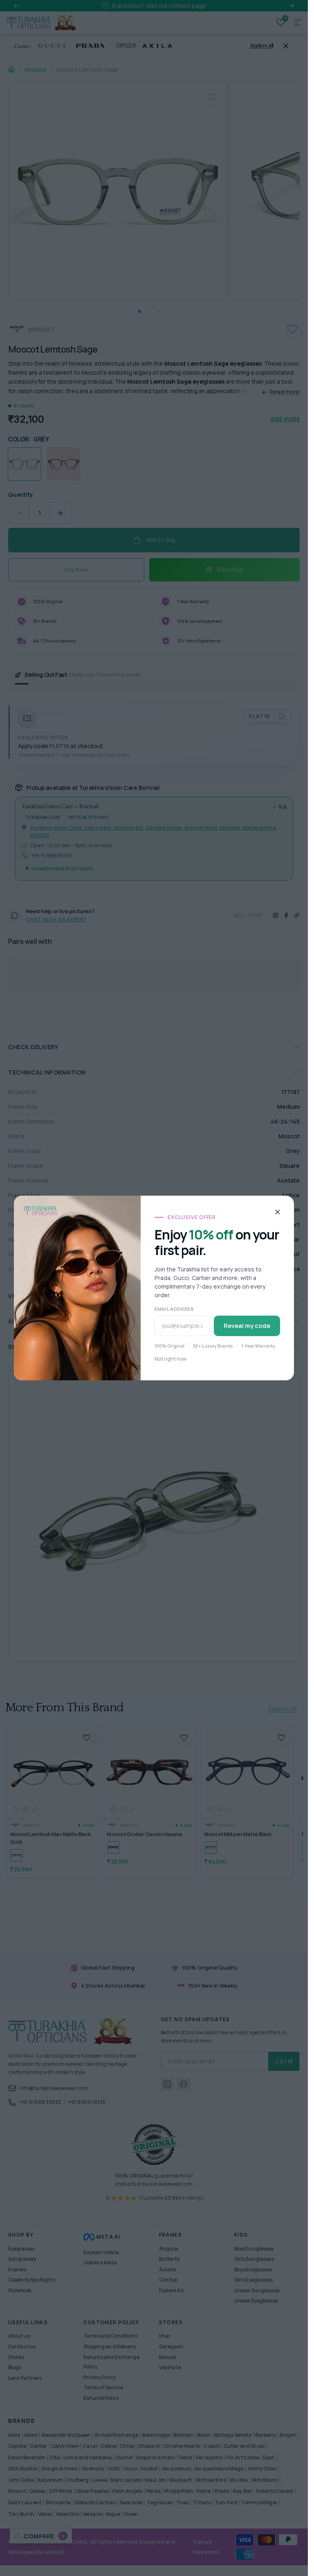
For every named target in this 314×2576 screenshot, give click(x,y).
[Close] (278, 1212)
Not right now (170, 1359)
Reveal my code (247, 1326)
